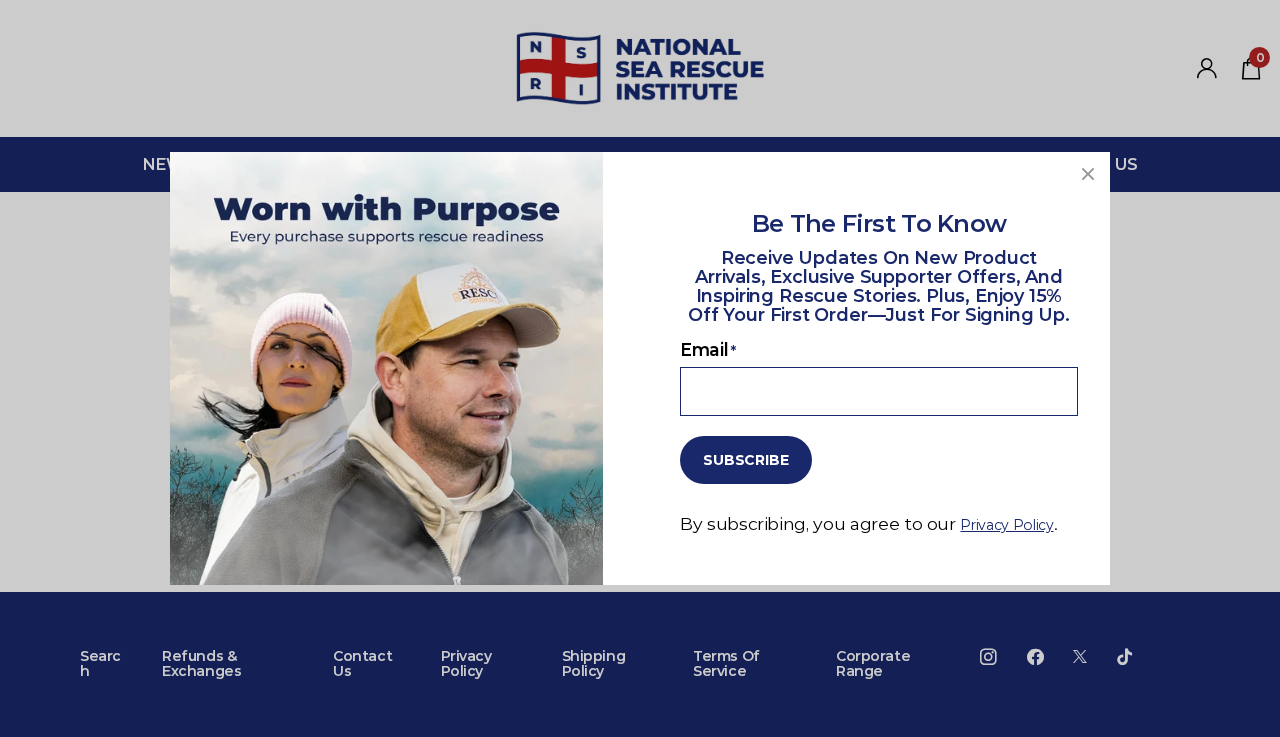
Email (708, 349)
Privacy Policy (1006, 525)
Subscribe (746, 460)
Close (1088, 174)
